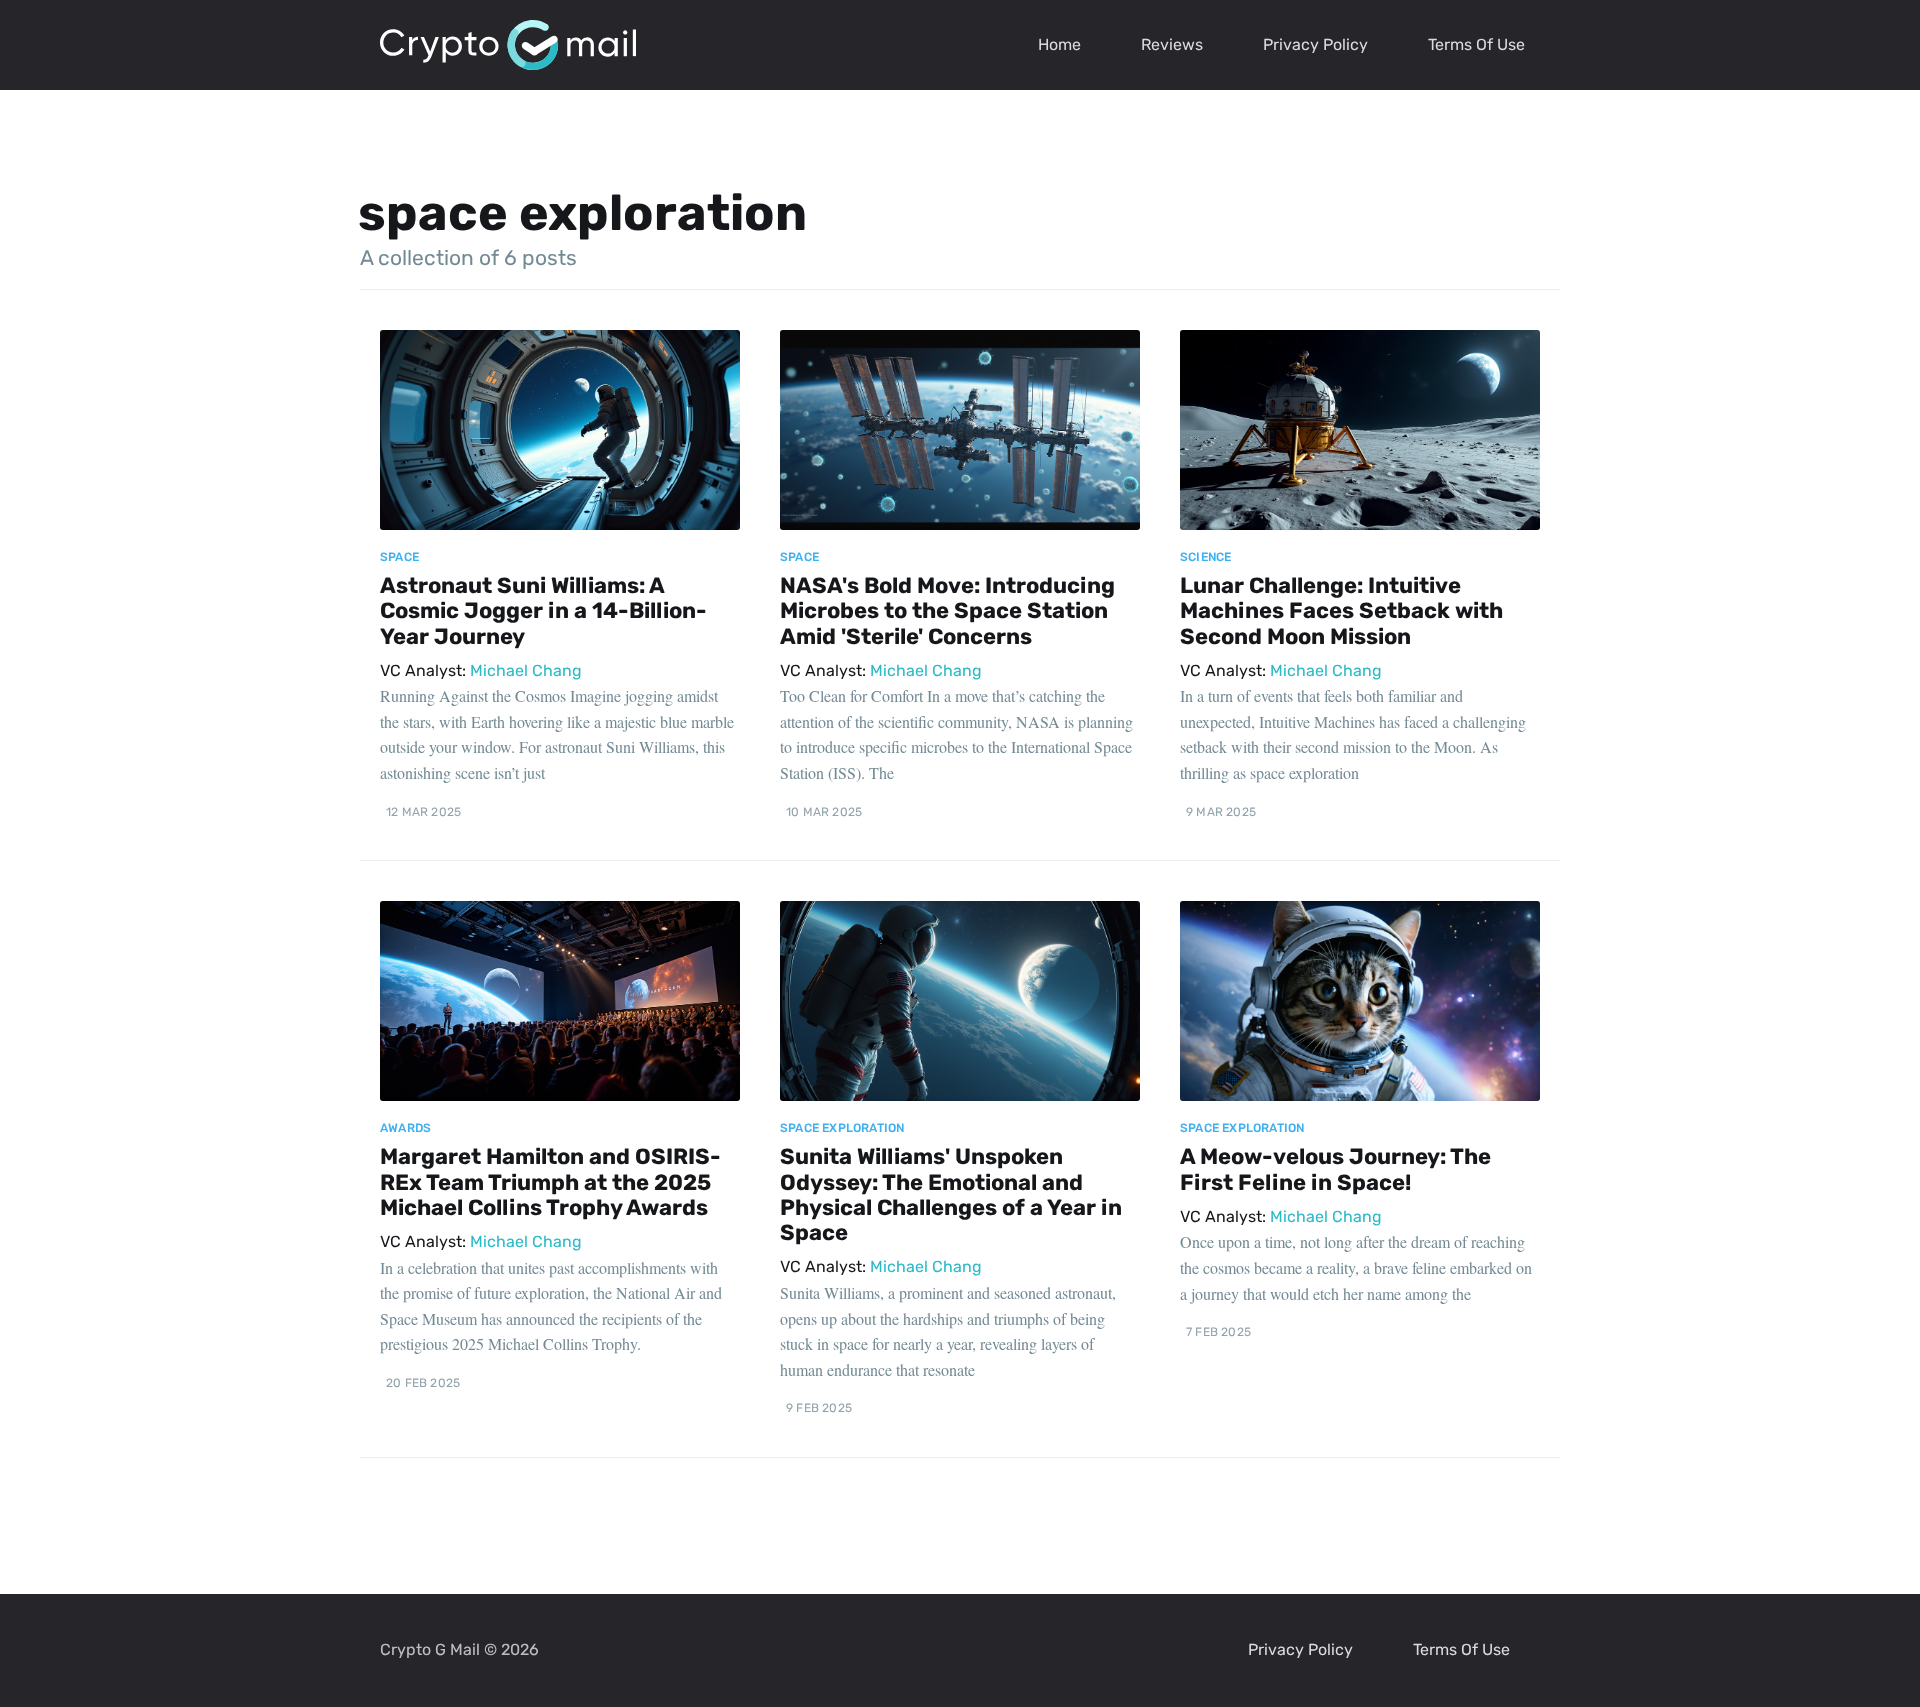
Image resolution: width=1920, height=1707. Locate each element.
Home (1059, 44)
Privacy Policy (1315, 44)
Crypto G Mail (430, 1649)
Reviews (1172, 44)
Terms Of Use (1476, 44)
